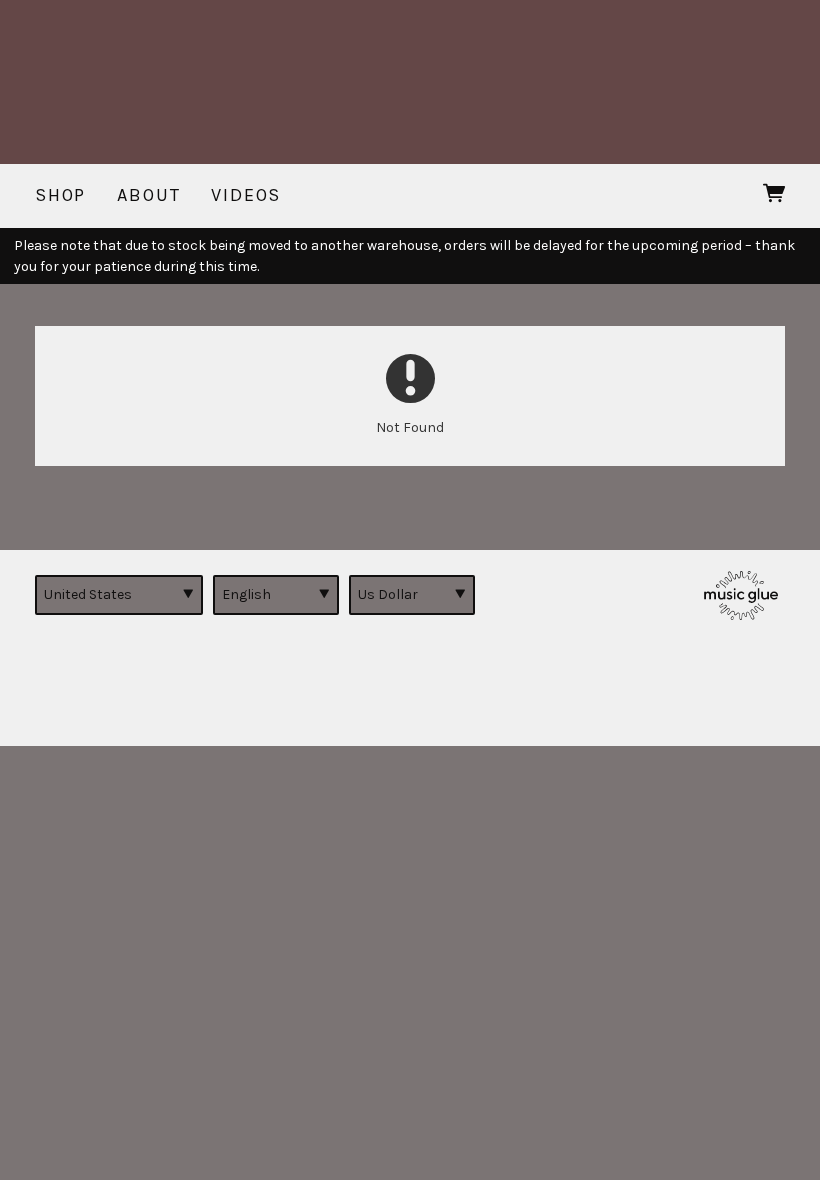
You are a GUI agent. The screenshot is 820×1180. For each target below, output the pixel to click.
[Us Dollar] (412, 595)
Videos (246, 195)
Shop (60, 195)
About (148, 195)
